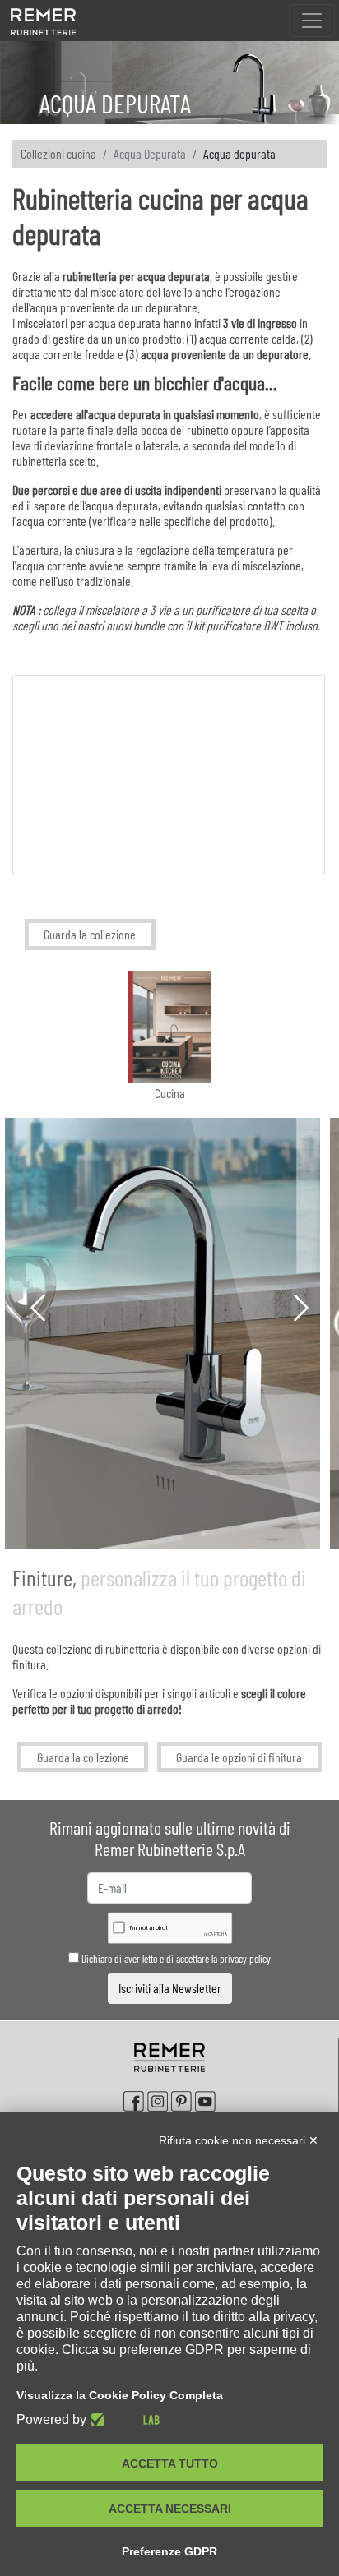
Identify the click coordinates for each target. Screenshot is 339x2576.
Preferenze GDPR (169, 2551)
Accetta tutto (170, 2463)
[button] (38, 1311)
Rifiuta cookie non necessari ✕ (239, 2140)
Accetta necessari (170, 2509)
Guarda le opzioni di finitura (239, 1757)
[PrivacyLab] (123, 2420)
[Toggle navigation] (312, 21)
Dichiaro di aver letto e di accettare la (175, 1959)
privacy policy (245, 1959)
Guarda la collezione (90, 934)
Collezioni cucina (58, 153)
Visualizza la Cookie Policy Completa (120, 2395)
